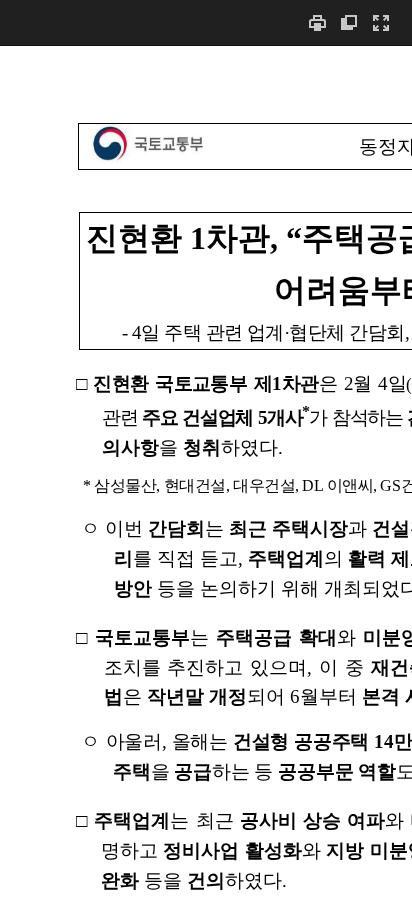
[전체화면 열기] (381, 22)
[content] (206, 480)
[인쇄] (317, 22)
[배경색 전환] (349, 22)
